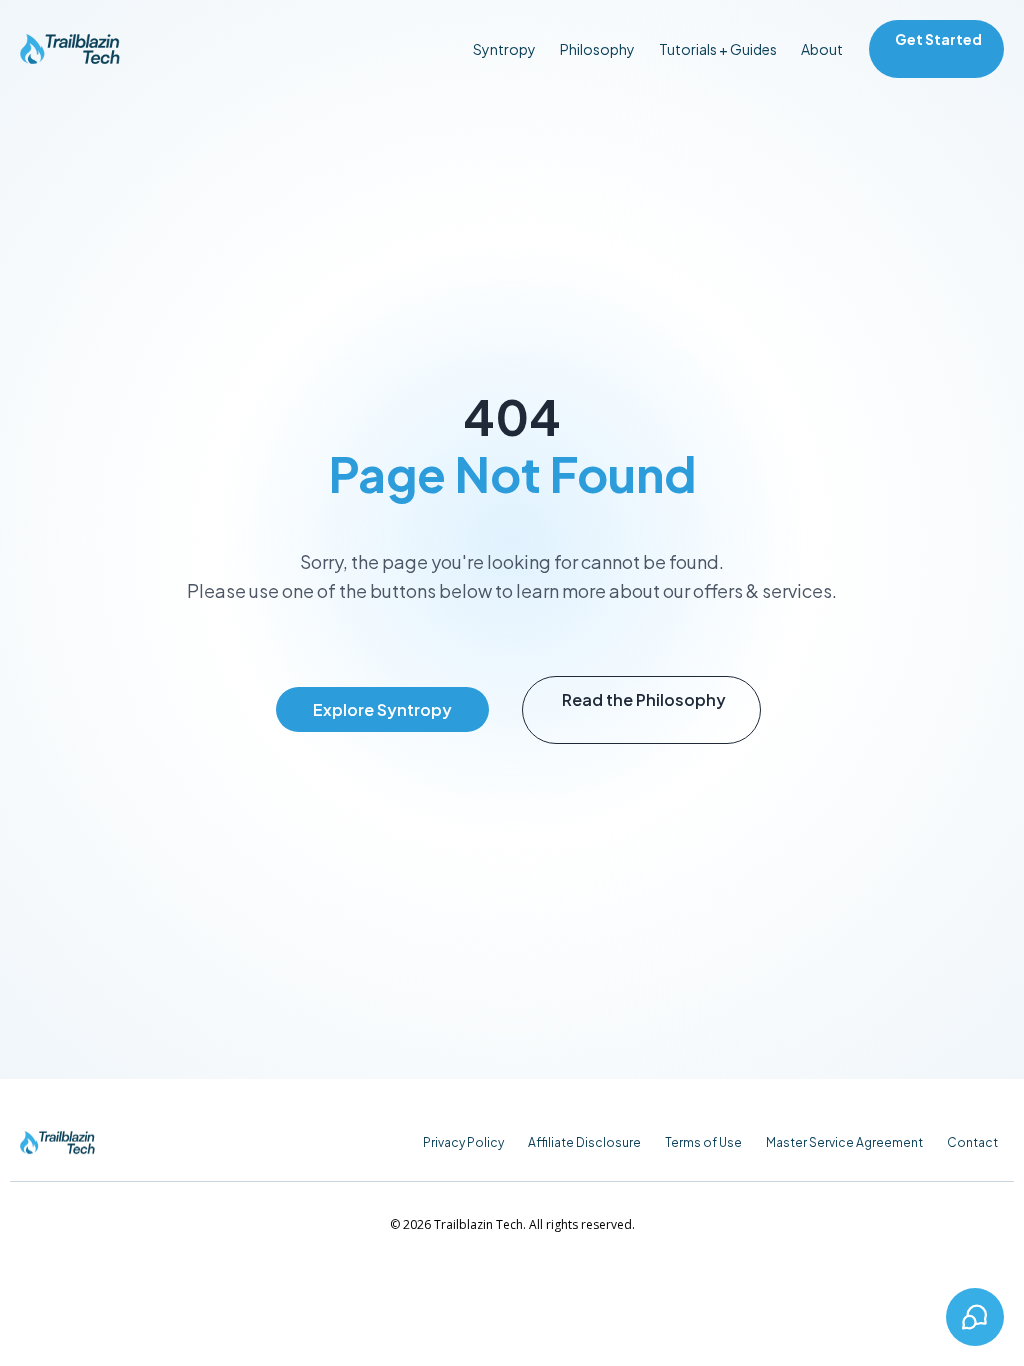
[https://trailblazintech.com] (70, 49)
